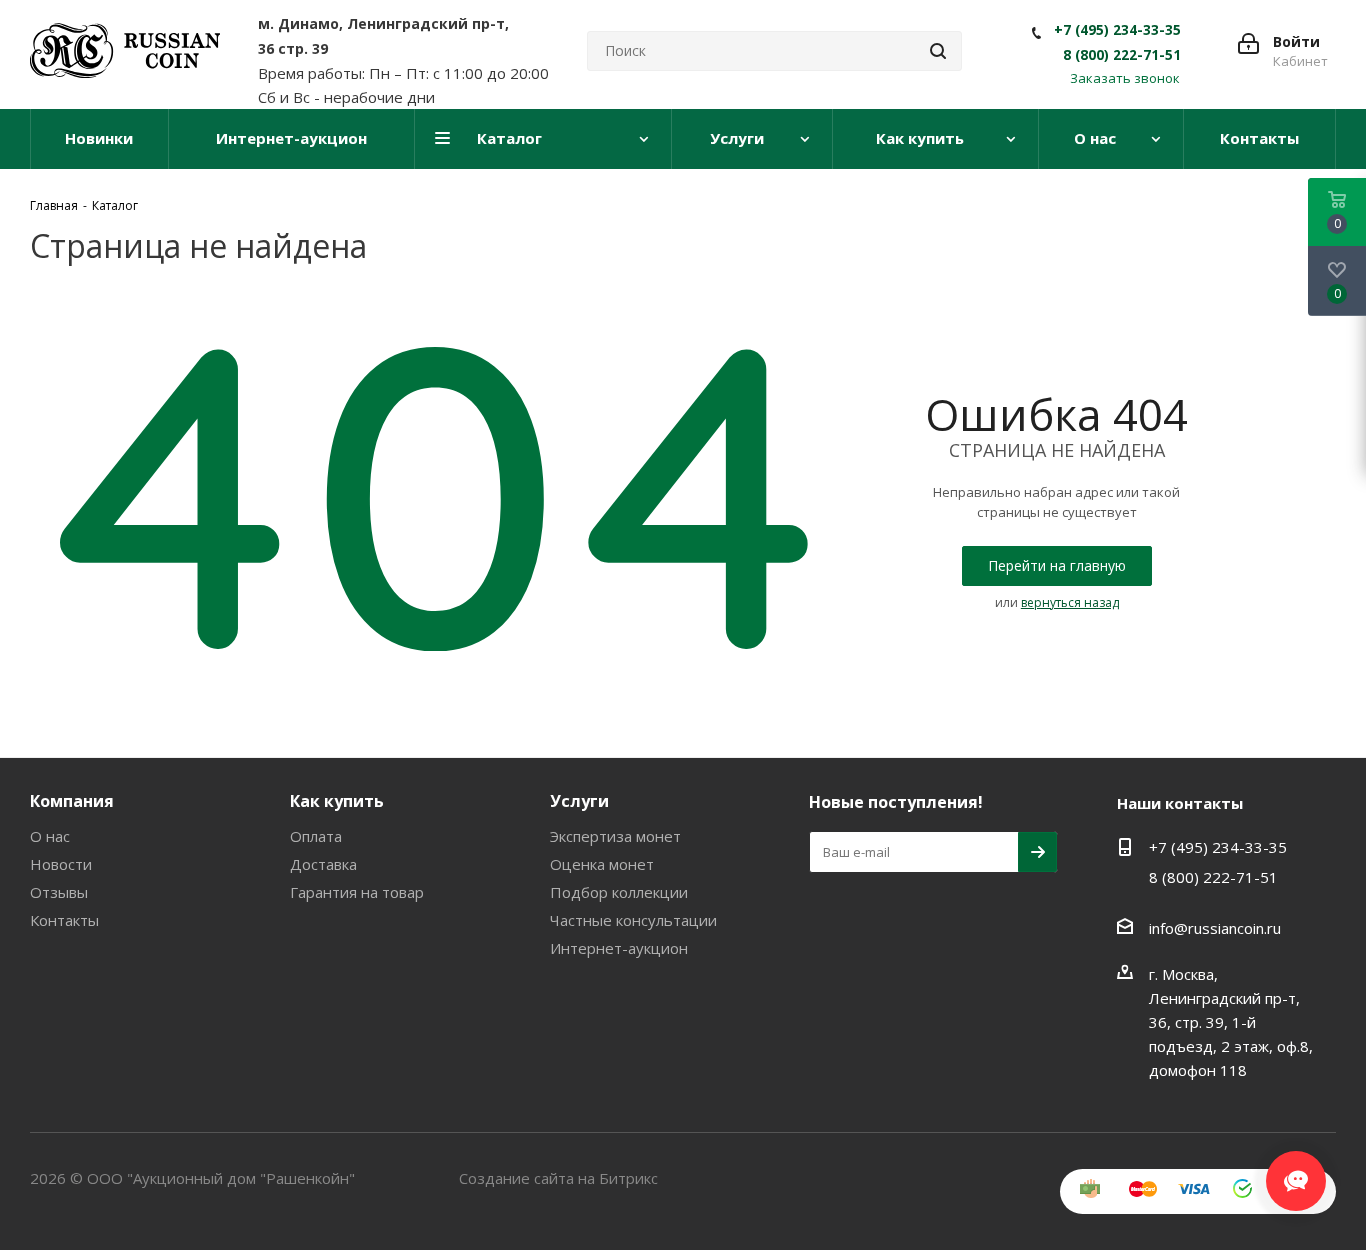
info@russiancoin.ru (1215, 928)
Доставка (323, 864)
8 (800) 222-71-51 (1122, 55)
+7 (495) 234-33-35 (1117, 30)
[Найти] (938, 51)
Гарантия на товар (357, 892)
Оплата (316, 836)
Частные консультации (633, 920)
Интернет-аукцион (619, 948)
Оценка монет (602, 864)
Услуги (579, 801)
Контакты (64, 920)
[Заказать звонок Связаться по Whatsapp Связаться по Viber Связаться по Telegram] (1296, 1171)
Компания (72, 801)
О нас (50, 836)
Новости (61, 864)
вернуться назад (1070, 602)
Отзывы (59, 892)
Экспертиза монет (615, 836)
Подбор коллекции (619, 892)
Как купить (337, 801)
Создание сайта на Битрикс (558, 1178)
